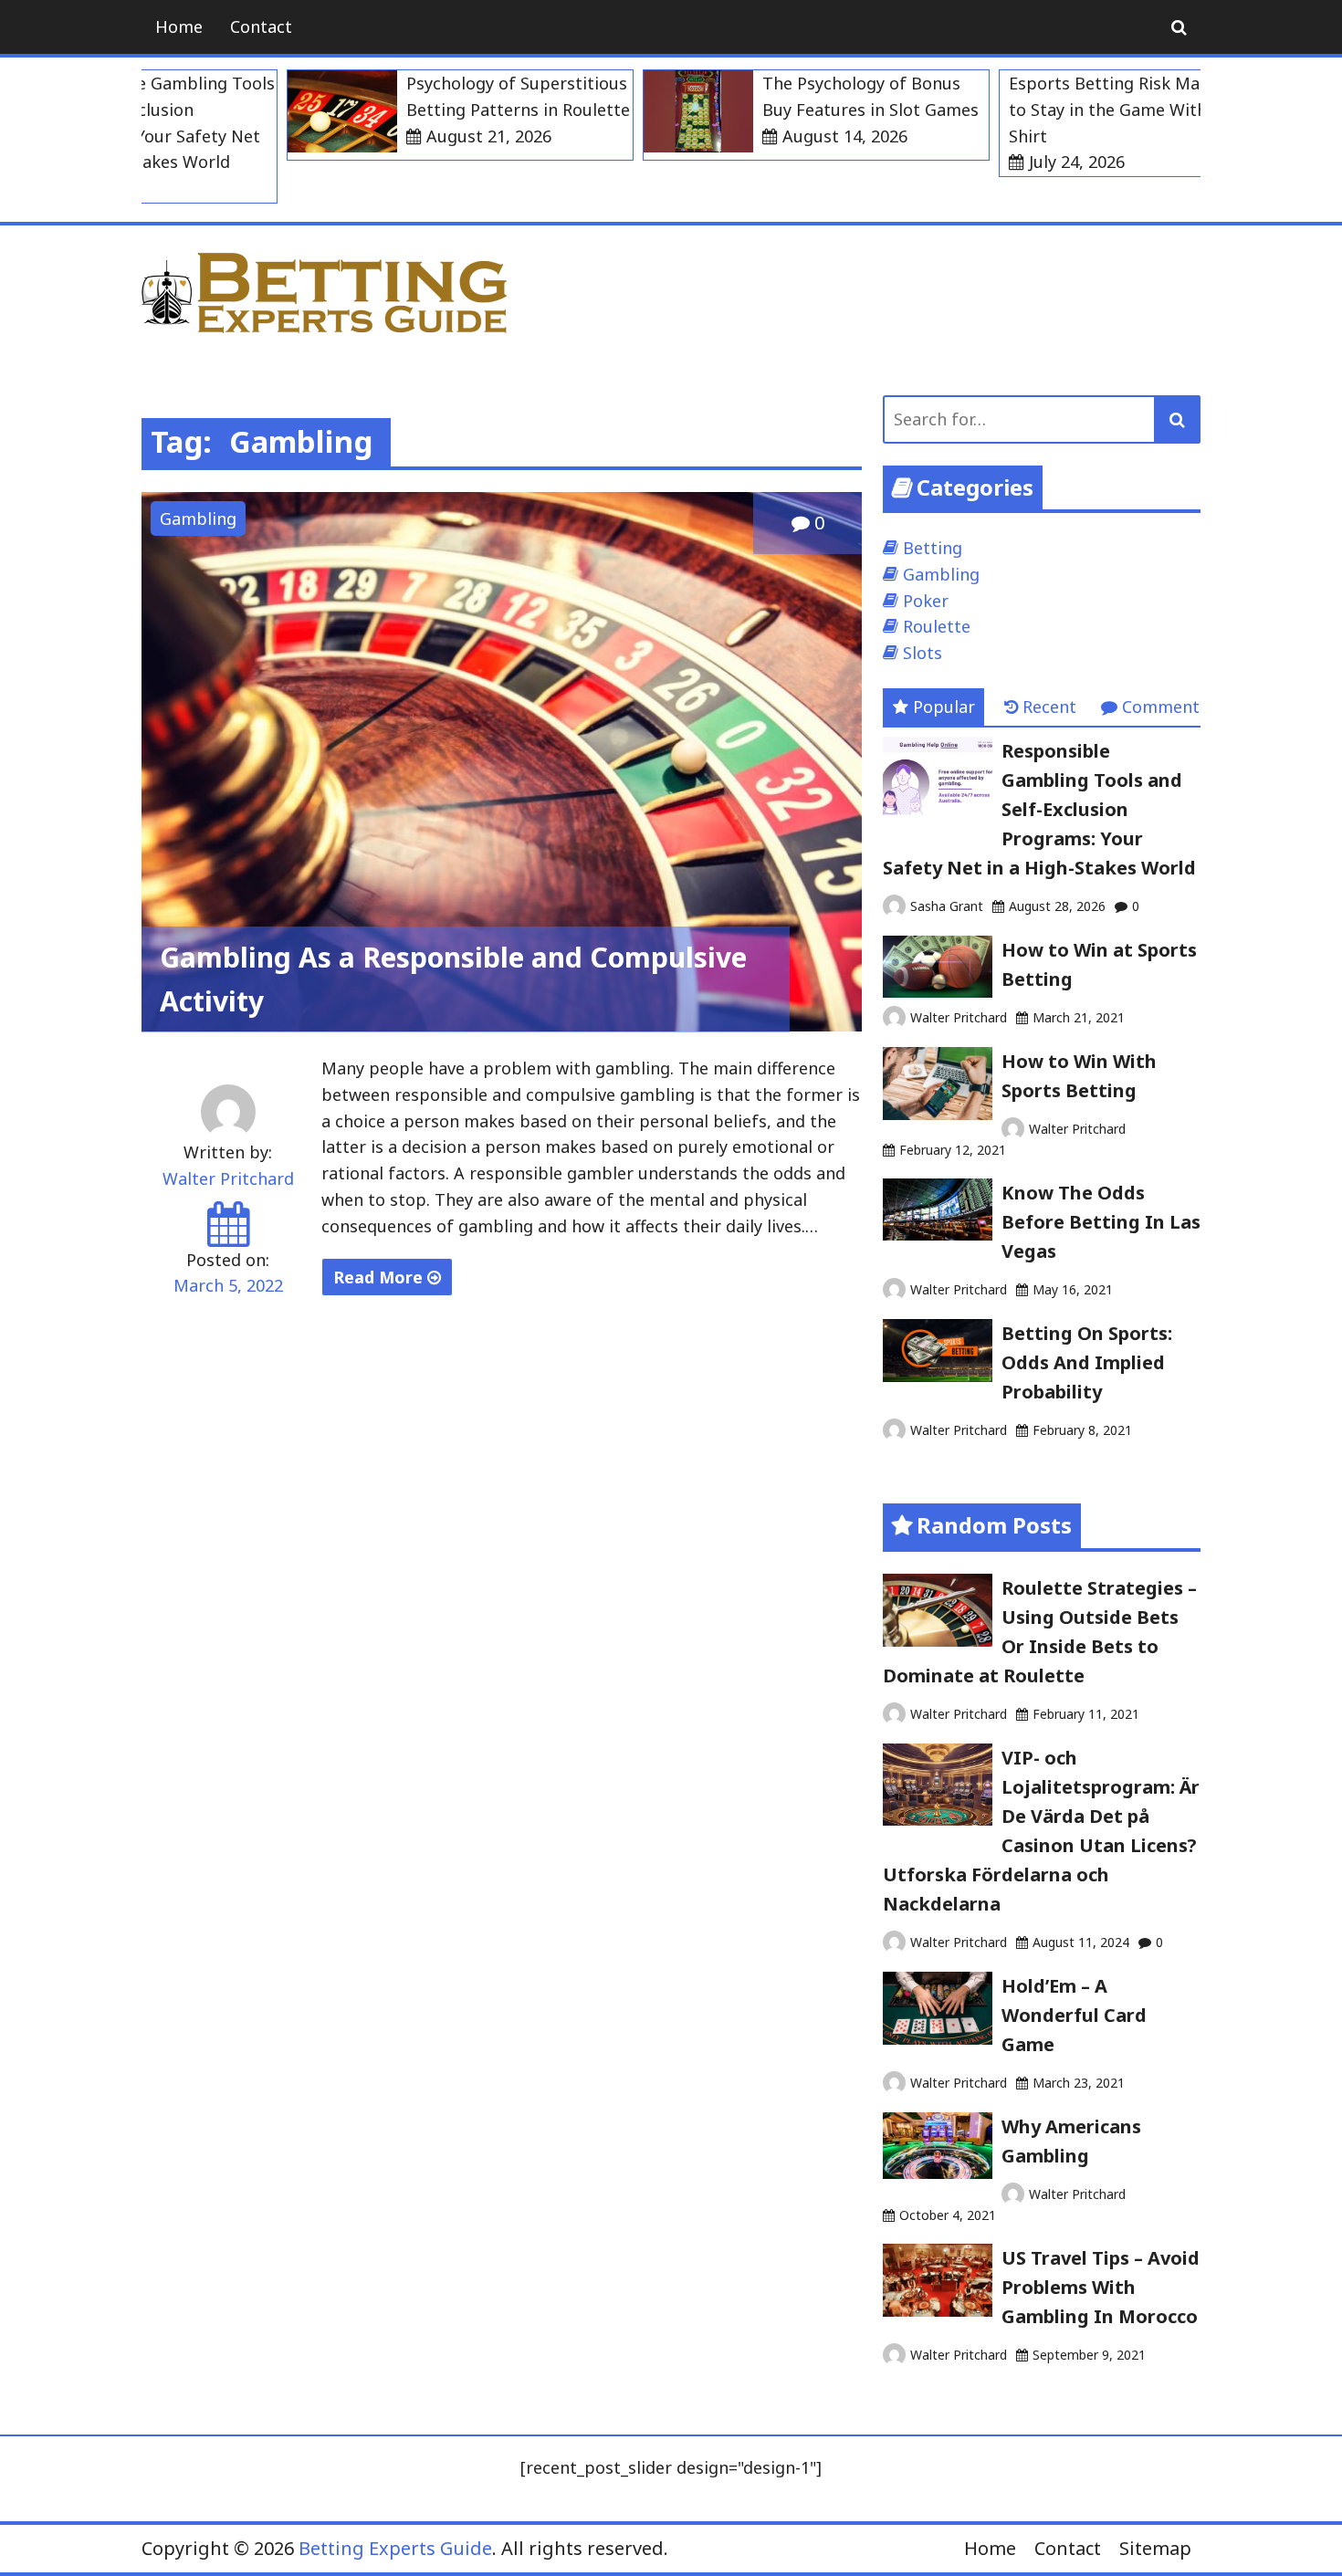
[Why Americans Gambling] (938, 2173)
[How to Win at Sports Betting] (938, 991)
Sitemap (1155, 2548)
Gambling (198, 518)
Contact (261, 26)
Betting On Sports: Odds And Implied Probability (1087, 1362)
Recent (1049, 707)
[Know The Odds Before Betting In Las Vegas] (938, 1234)
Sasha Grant (947, 906)
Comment (1161, 707)
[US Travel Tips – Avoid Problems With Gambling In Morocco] (938, 2310)
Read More (380, 1277)
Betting (933, 548)
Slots (923, 653)
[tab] (933, 707)
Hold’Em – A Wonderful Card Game (1074, 2015)
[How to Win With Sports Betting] (938, 1114)
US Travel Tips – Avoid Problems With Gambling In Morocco (1101, 2287)
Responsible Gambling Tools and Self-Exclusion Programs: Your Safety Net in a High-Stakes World (1039, 809)
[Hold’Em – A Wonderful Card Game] (938, 2038)
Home (179, 26)
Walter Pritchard (228, 1178)
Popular (944, 707)
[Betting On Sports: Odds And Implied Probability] (938, 1376)
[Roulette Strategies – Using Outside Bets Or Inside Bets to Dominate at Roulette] (938, 1640)
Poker (926, 601)
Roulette (937, 626)
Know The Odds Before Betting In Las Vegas (1101, 1222)
